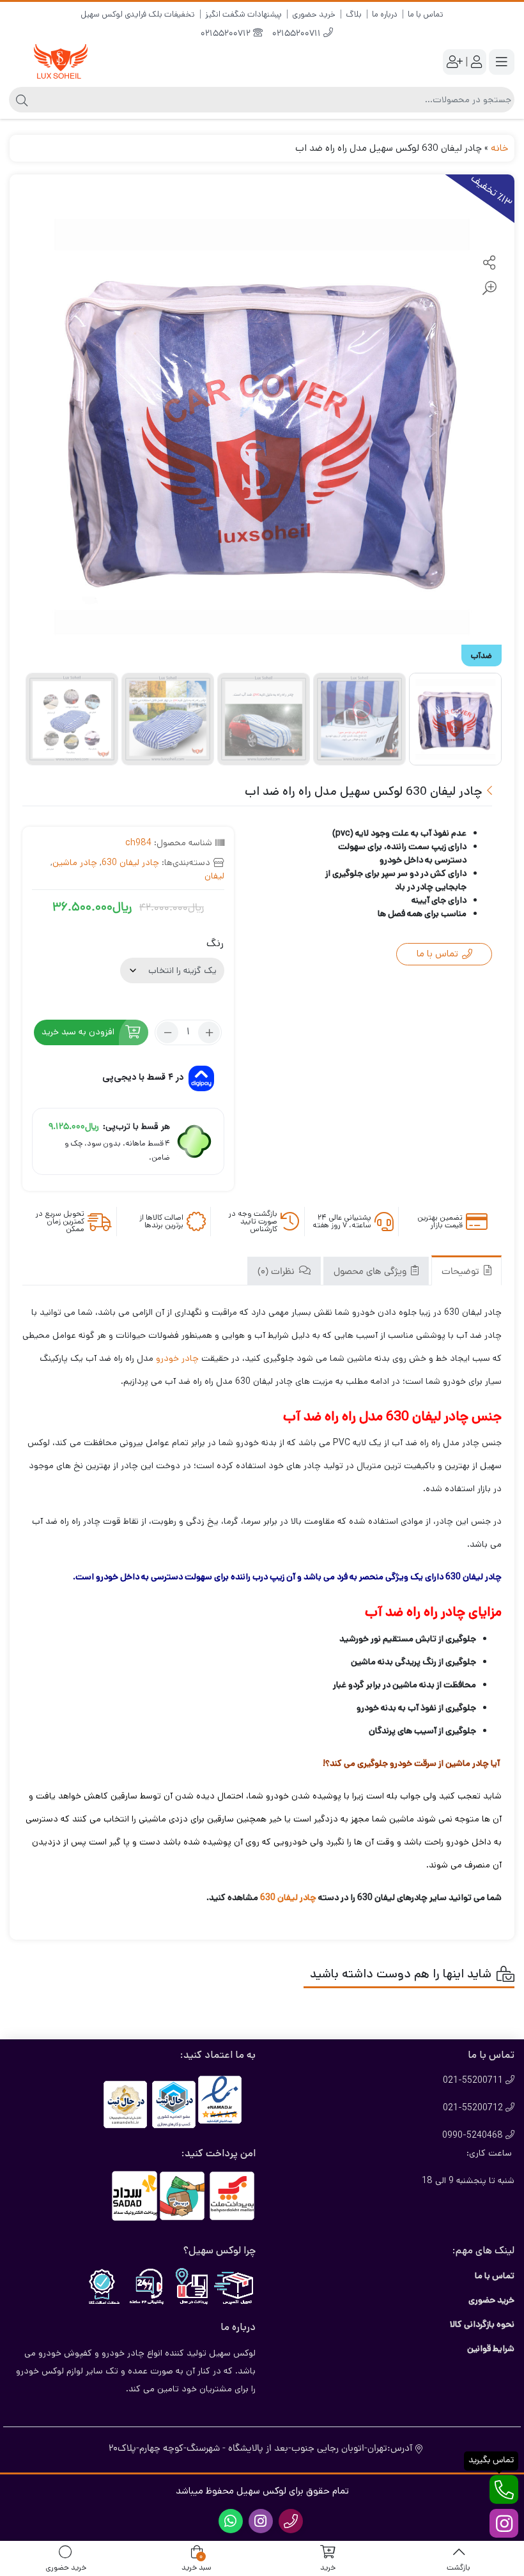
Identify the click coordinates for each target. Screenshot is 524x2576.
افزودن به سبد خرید (78, 1032)
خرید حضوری (314, 14)
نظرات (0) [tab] (277, 1272)
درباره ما (385, 14)
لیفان (214, 876)
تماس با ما (426, 14)
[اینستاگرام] (504, 2523)
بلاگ (354, 14)
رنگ (215, 943)
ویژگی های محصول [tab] (371, 1272)
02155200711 (298, 34)
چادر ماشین (75, 862)
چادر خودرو (177, 1358)
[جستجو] (20, 100)
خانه (499, 148)
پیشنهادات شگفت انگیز (243, 14)
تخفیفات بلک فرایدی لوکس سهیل (138, 14)
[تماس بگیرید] (504, 2489)
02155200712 (227, 34)
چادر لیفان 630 (130, 862)
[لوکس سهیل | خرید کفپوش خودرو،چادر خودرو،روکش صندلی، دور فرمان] (61, 62)
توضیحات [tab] (462, 1272)
